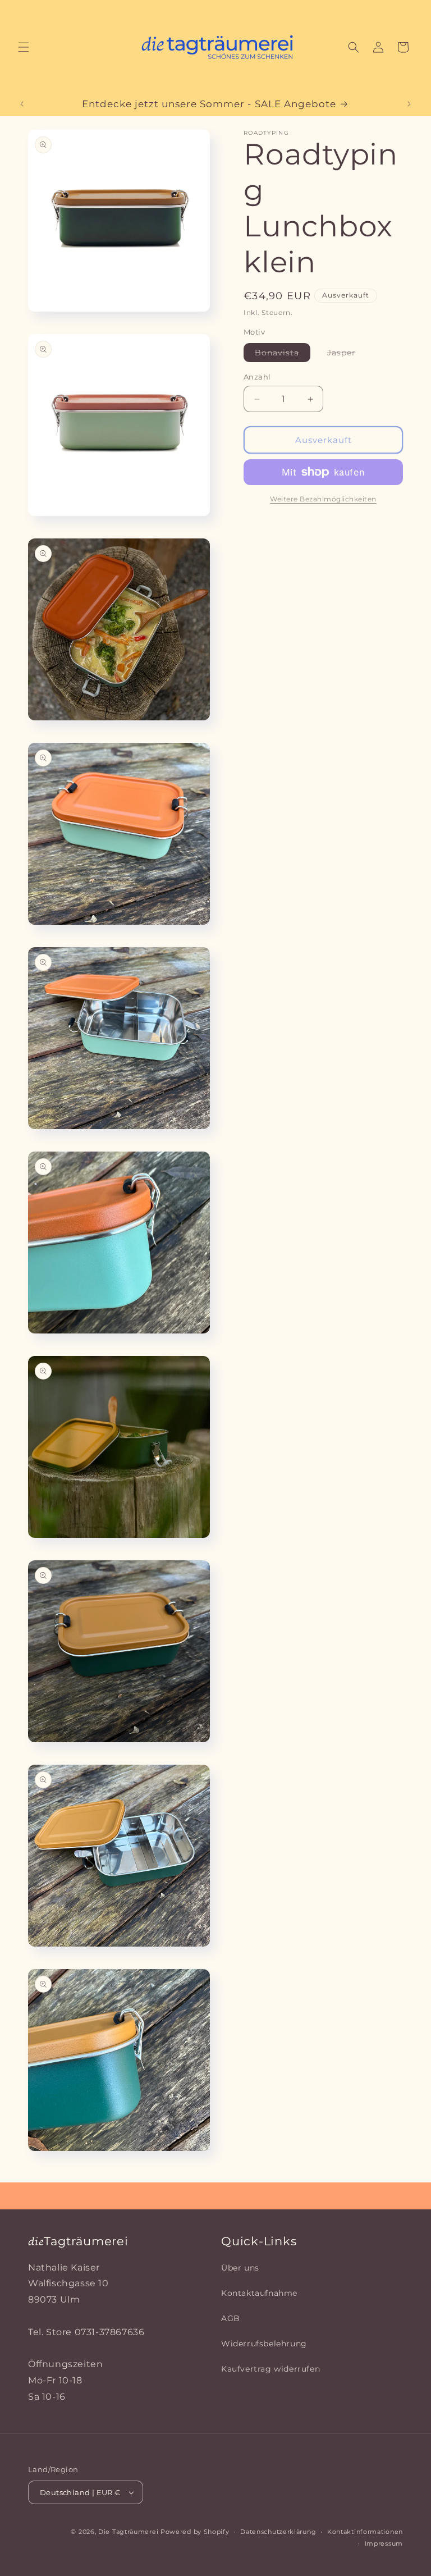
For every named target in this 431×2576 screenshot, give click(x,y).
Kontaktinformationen (365, 2532)
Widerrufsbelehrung (264, 2344)
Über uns (240, 2268)
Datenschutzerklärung (278, 2532)
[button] (24, 47)
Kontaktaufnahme (259, 2293)
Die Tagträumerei (128, 2532)
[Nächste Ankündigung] (409, 104)
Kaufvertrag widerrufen (270, 2369)
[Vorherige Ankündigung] (22, 104)
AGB (231, 2318)
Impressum (384, 2543)
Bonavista (283, 355)
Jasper (347, 355)
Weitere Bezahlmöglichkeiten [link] (323, 499)
